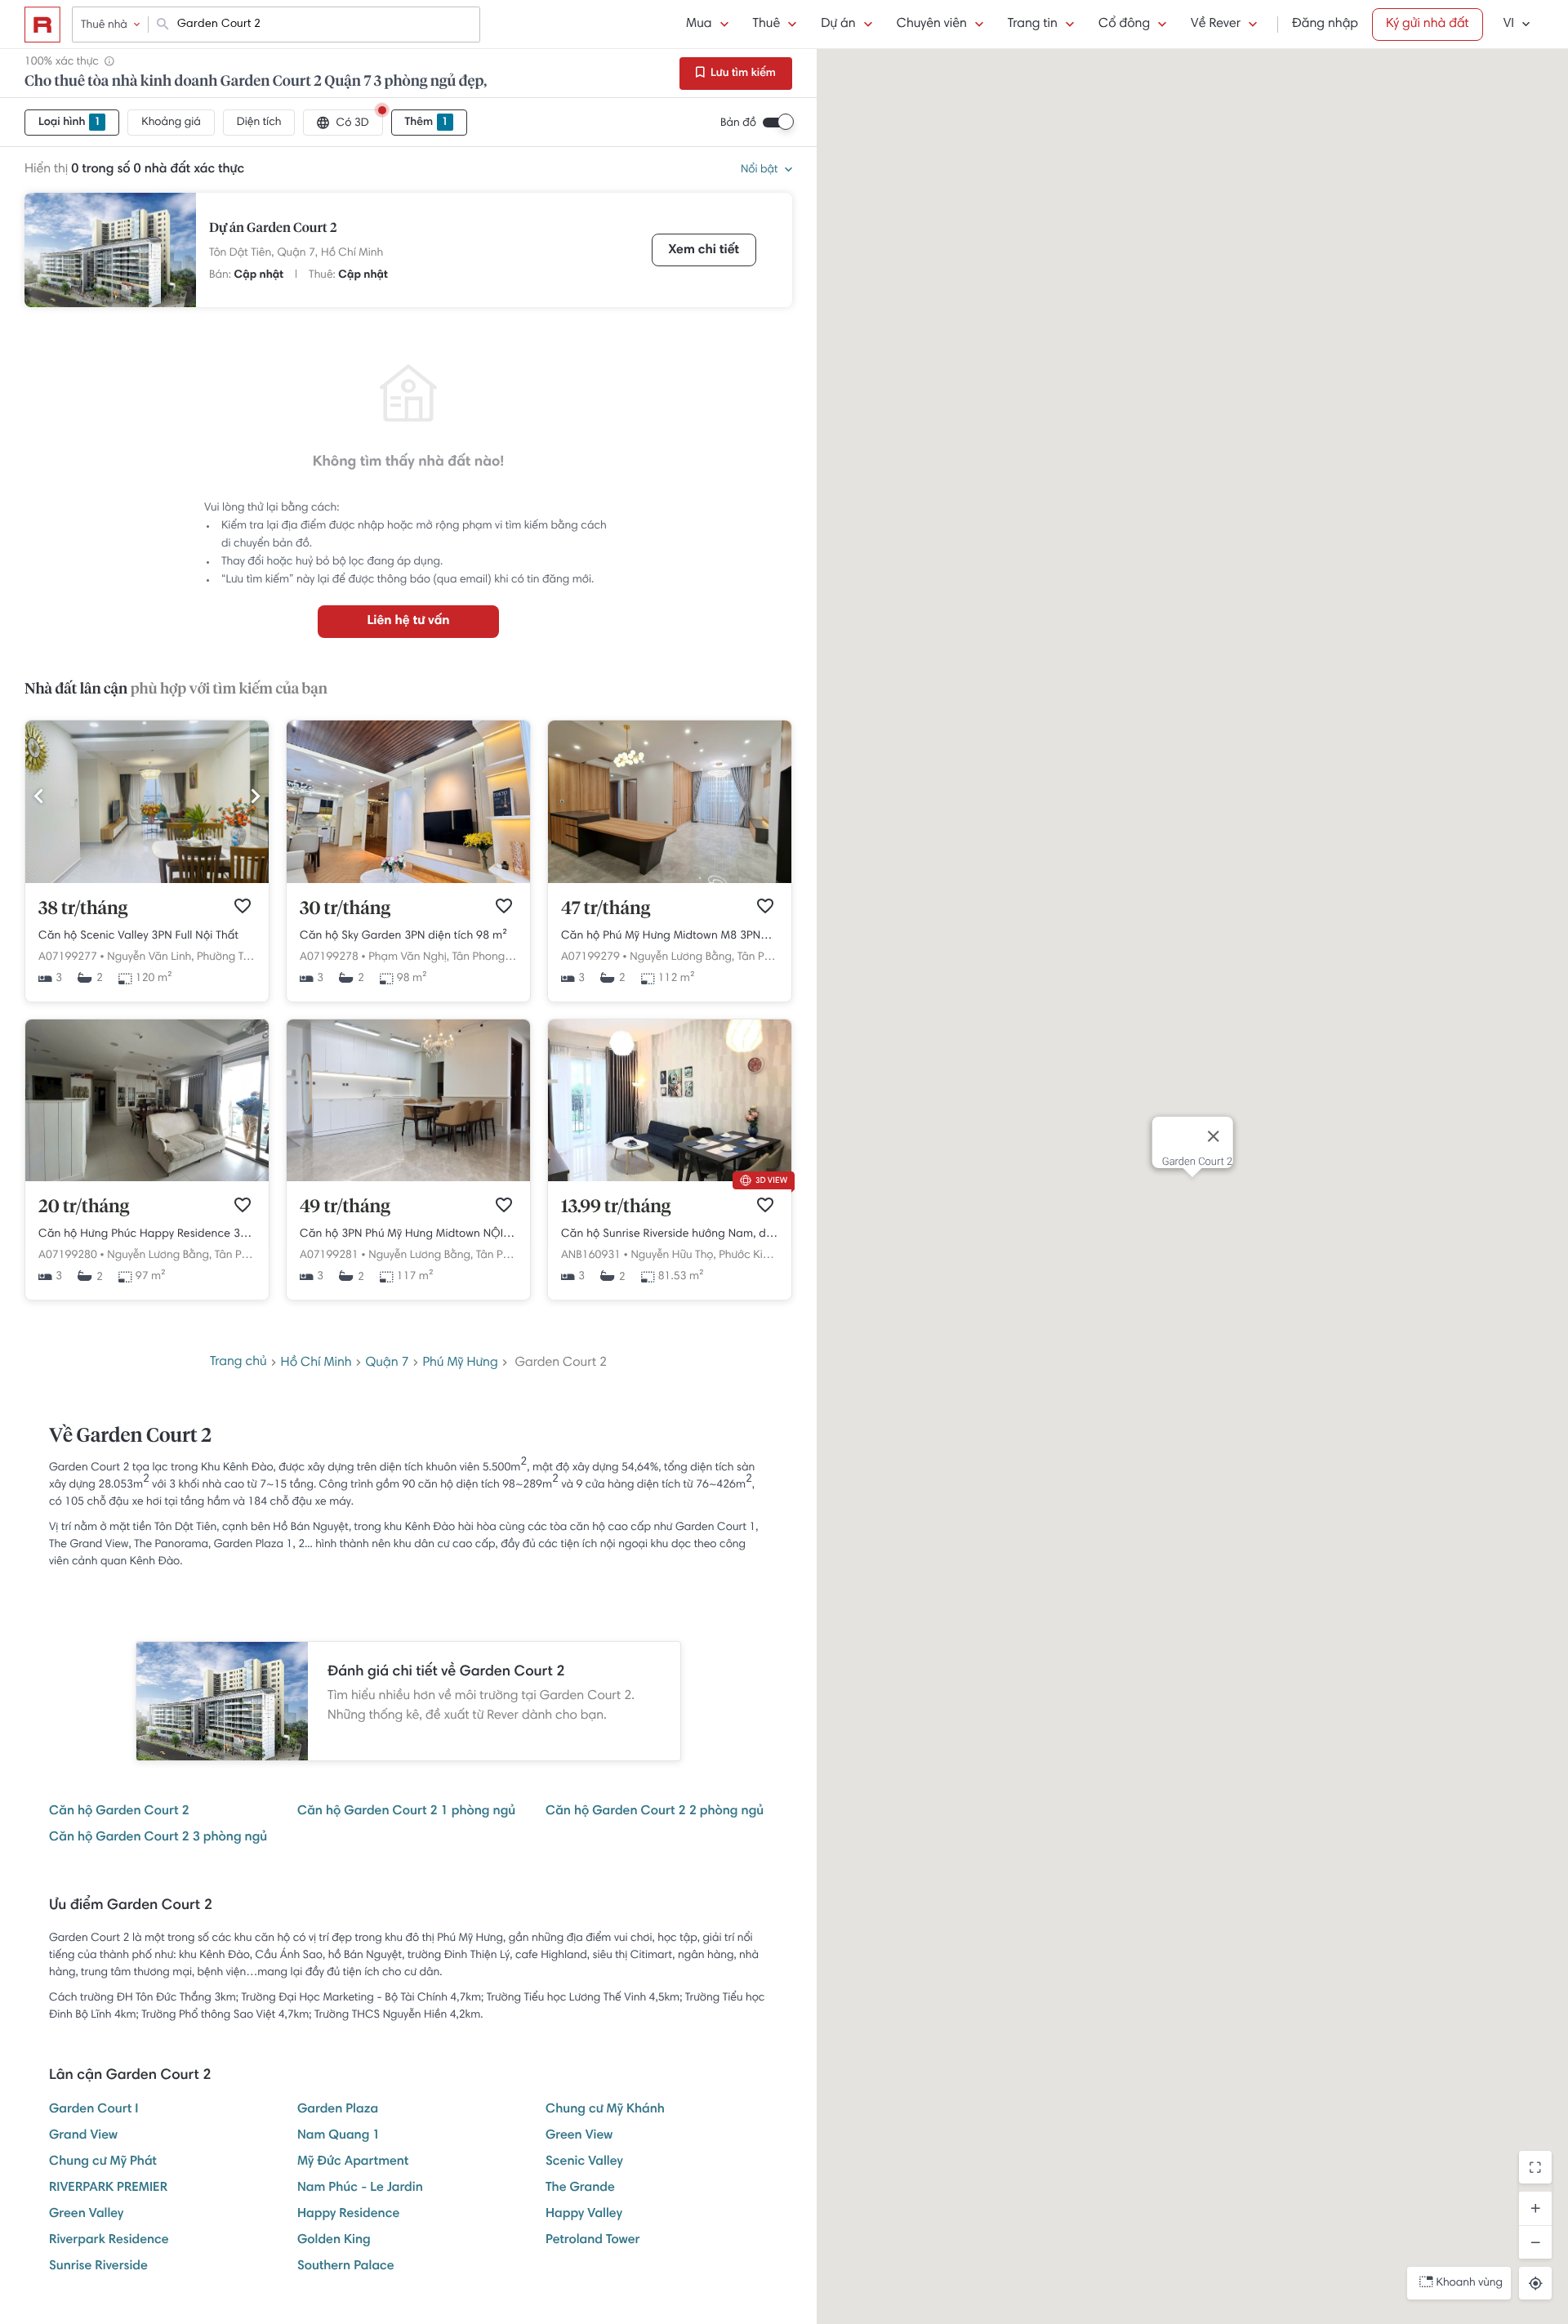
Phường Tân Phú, (238, 957)
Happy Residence (348, 2215)
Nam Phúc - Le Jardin (360, 2188)
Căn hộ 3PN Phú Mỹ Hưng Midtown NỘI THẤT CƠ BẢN (408, 1234)
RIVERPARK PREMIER (108, 2188)
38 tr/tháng (83, 909)
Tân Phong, (479, 957)
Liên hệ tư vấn (408, 622)
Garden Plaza (338, 2110)
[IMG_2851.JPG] (408, 1179)
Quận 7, (297, 253)
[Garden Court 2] (110, 250)
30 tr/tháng (345, 909)
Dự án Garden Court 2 (273, 229)
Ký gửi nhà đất (1428, 25)
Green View (579, 2136)
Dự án (838, 25)
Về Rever (1216, 25)
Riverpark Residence (109, 2241)
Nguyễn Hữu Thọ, (673, 1256)
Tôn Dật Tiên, (241, 253)
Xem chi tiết (704, 251)
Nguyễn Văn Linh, (150, 957)
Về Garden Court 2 (130, 1437)
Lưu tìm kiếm (742, 74)
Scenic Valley (584, 2162)
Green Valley (86, 2215)
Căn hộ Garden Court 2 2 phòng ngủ (655, 1812)
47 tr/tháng (606, 909)
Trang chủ (238, 1363)
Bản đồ (738, 123)
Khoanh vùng (1470, 2283)
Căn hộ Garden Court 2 (119, 1812)
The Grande (580, 2188)
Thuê (767, 25)
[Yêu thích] (243, 906)
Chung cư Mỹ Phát (103, 2162)
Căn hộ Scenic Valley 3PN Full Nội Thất (138, 936)
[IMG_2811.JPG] (670, 881)
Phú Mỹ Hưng (460, 1363)
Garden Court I (94, 2110)
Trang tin (1033, 25)
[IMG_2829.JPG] (147, 1179)
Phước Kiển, (748, 1256)
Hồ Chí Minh (352, 253)
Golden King (334, 2241)
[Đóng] (1213, 1136)
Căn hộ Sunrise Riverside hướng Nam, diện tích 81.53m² (670, 1234)
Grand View (83, 2136)
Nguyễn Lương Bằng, (682, 957)
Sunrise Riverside (98, 2267)
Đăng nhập (1325, 25)
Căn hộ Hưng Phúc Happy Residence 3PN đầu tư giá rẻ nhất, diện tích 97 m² (147, 1234)
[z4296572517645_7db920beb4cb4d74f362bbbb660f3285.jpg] (670, 1179)
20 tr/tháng (84, 1207)
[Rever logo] (42, 25)
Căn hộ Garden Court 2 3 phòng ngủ (158, 1838)
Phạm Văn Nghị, (409, 957)
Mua (699, 25)
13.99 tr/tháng (616, 1207)
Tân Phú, (758, 957)
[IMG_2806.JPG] (408, 881)
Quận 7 (388, 1363)
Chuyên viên (932, 25)
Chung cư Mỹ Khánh (605, 2110)
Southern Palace (346, 2267)
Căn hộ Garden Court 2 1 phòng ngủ (406, 1812)
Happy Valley (584, 2215)
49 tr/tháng (345, 1207)
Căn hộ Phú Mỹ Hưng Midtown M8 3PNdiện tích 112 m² (670, 936)
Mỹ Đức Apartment (353, 2162)
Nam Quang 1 (339, 2136)
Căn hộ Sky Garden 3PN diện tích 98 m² (403, 936)
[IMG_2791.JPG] (147, 881)
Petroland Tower (593, 2241)
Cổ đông (1124, 25)
